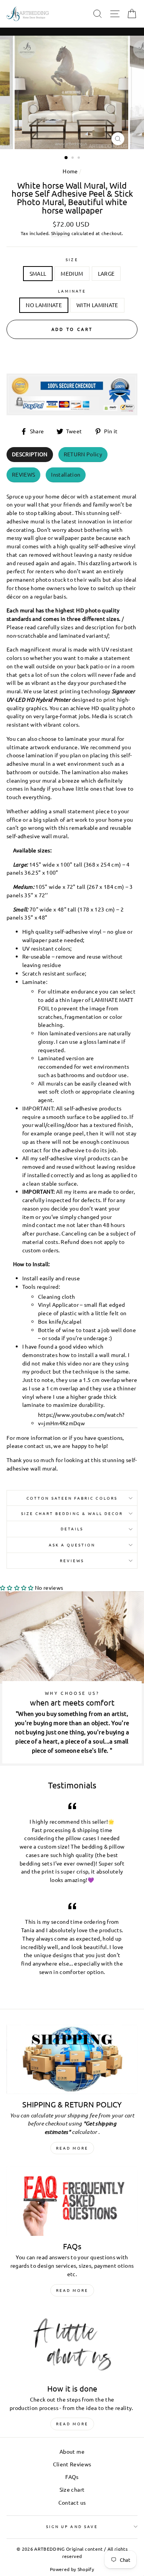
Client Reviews (72, 2464)
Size (72, 259)
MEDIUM (72, 273)
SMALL (38, 273)
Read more (72, 2148)
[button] (17, 1587)
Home (70, 171)
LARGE (106, 273)
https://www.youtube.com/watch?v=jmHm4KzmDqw (81, 1419)
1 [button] (66, 158)
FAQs (72, 2477)
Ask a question (72, 1545)
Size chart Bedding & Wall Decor (72, 1513)
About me (72, 2451)
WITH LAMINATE (97, 305)
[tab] (30, 455)
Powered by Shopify (72, 2569)
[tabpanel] (72, 980)
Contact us (72, 2502)
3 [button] (79, 158)
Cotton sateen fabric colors (72, 1498)
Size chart (72, 2489)
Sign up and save (72, 2526)
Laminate (72, 291)
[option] (72, 92)
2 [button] (73, 158)
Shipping (61, 233)
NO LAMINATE (44, 305)
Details (72, 1529)
